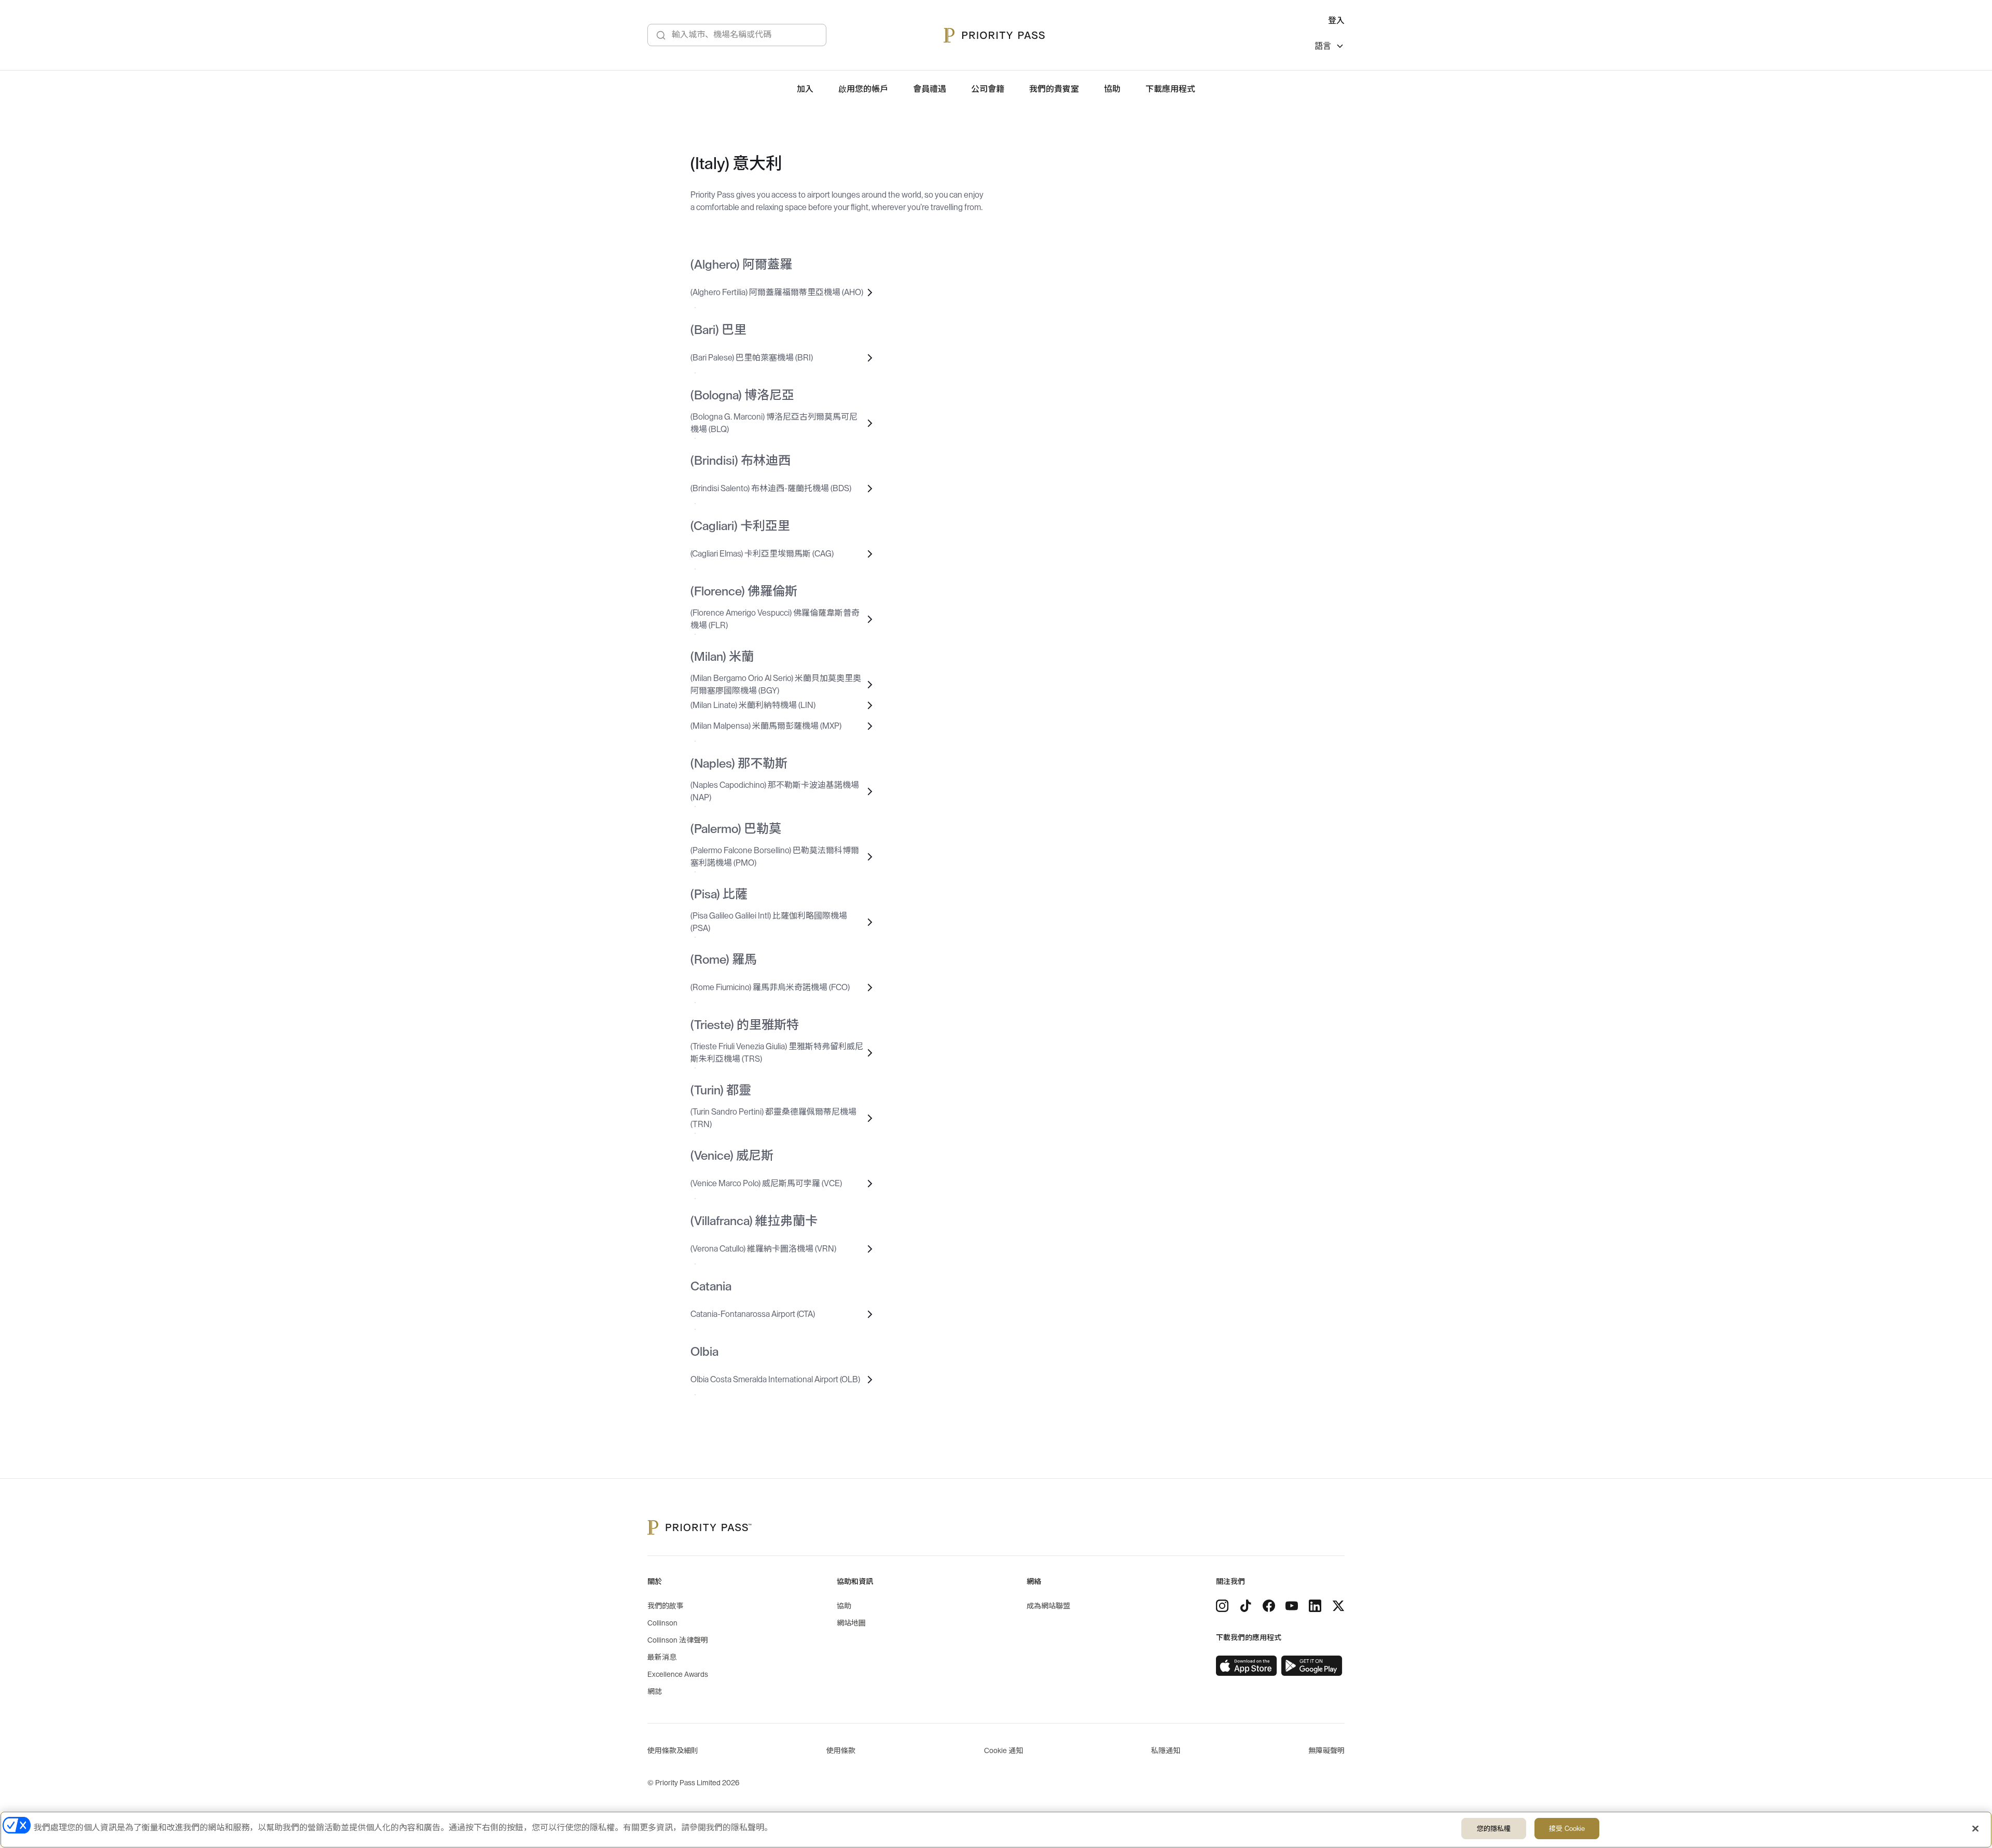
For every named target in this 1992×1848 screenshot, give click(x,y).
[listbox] (1330, 47)
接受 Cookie (1567, 1829)
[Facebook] (1269, 1606)
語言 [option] (1323, 46)
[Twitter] (1338, 1606)
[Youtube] (1292, 1606)
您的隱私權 (1494, 1829)
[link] (1247, 1666)
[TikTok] (1246, 1606)
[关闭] (1975, 1828)
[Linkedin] (1315, 1606)
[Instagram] (1222, 1606)
